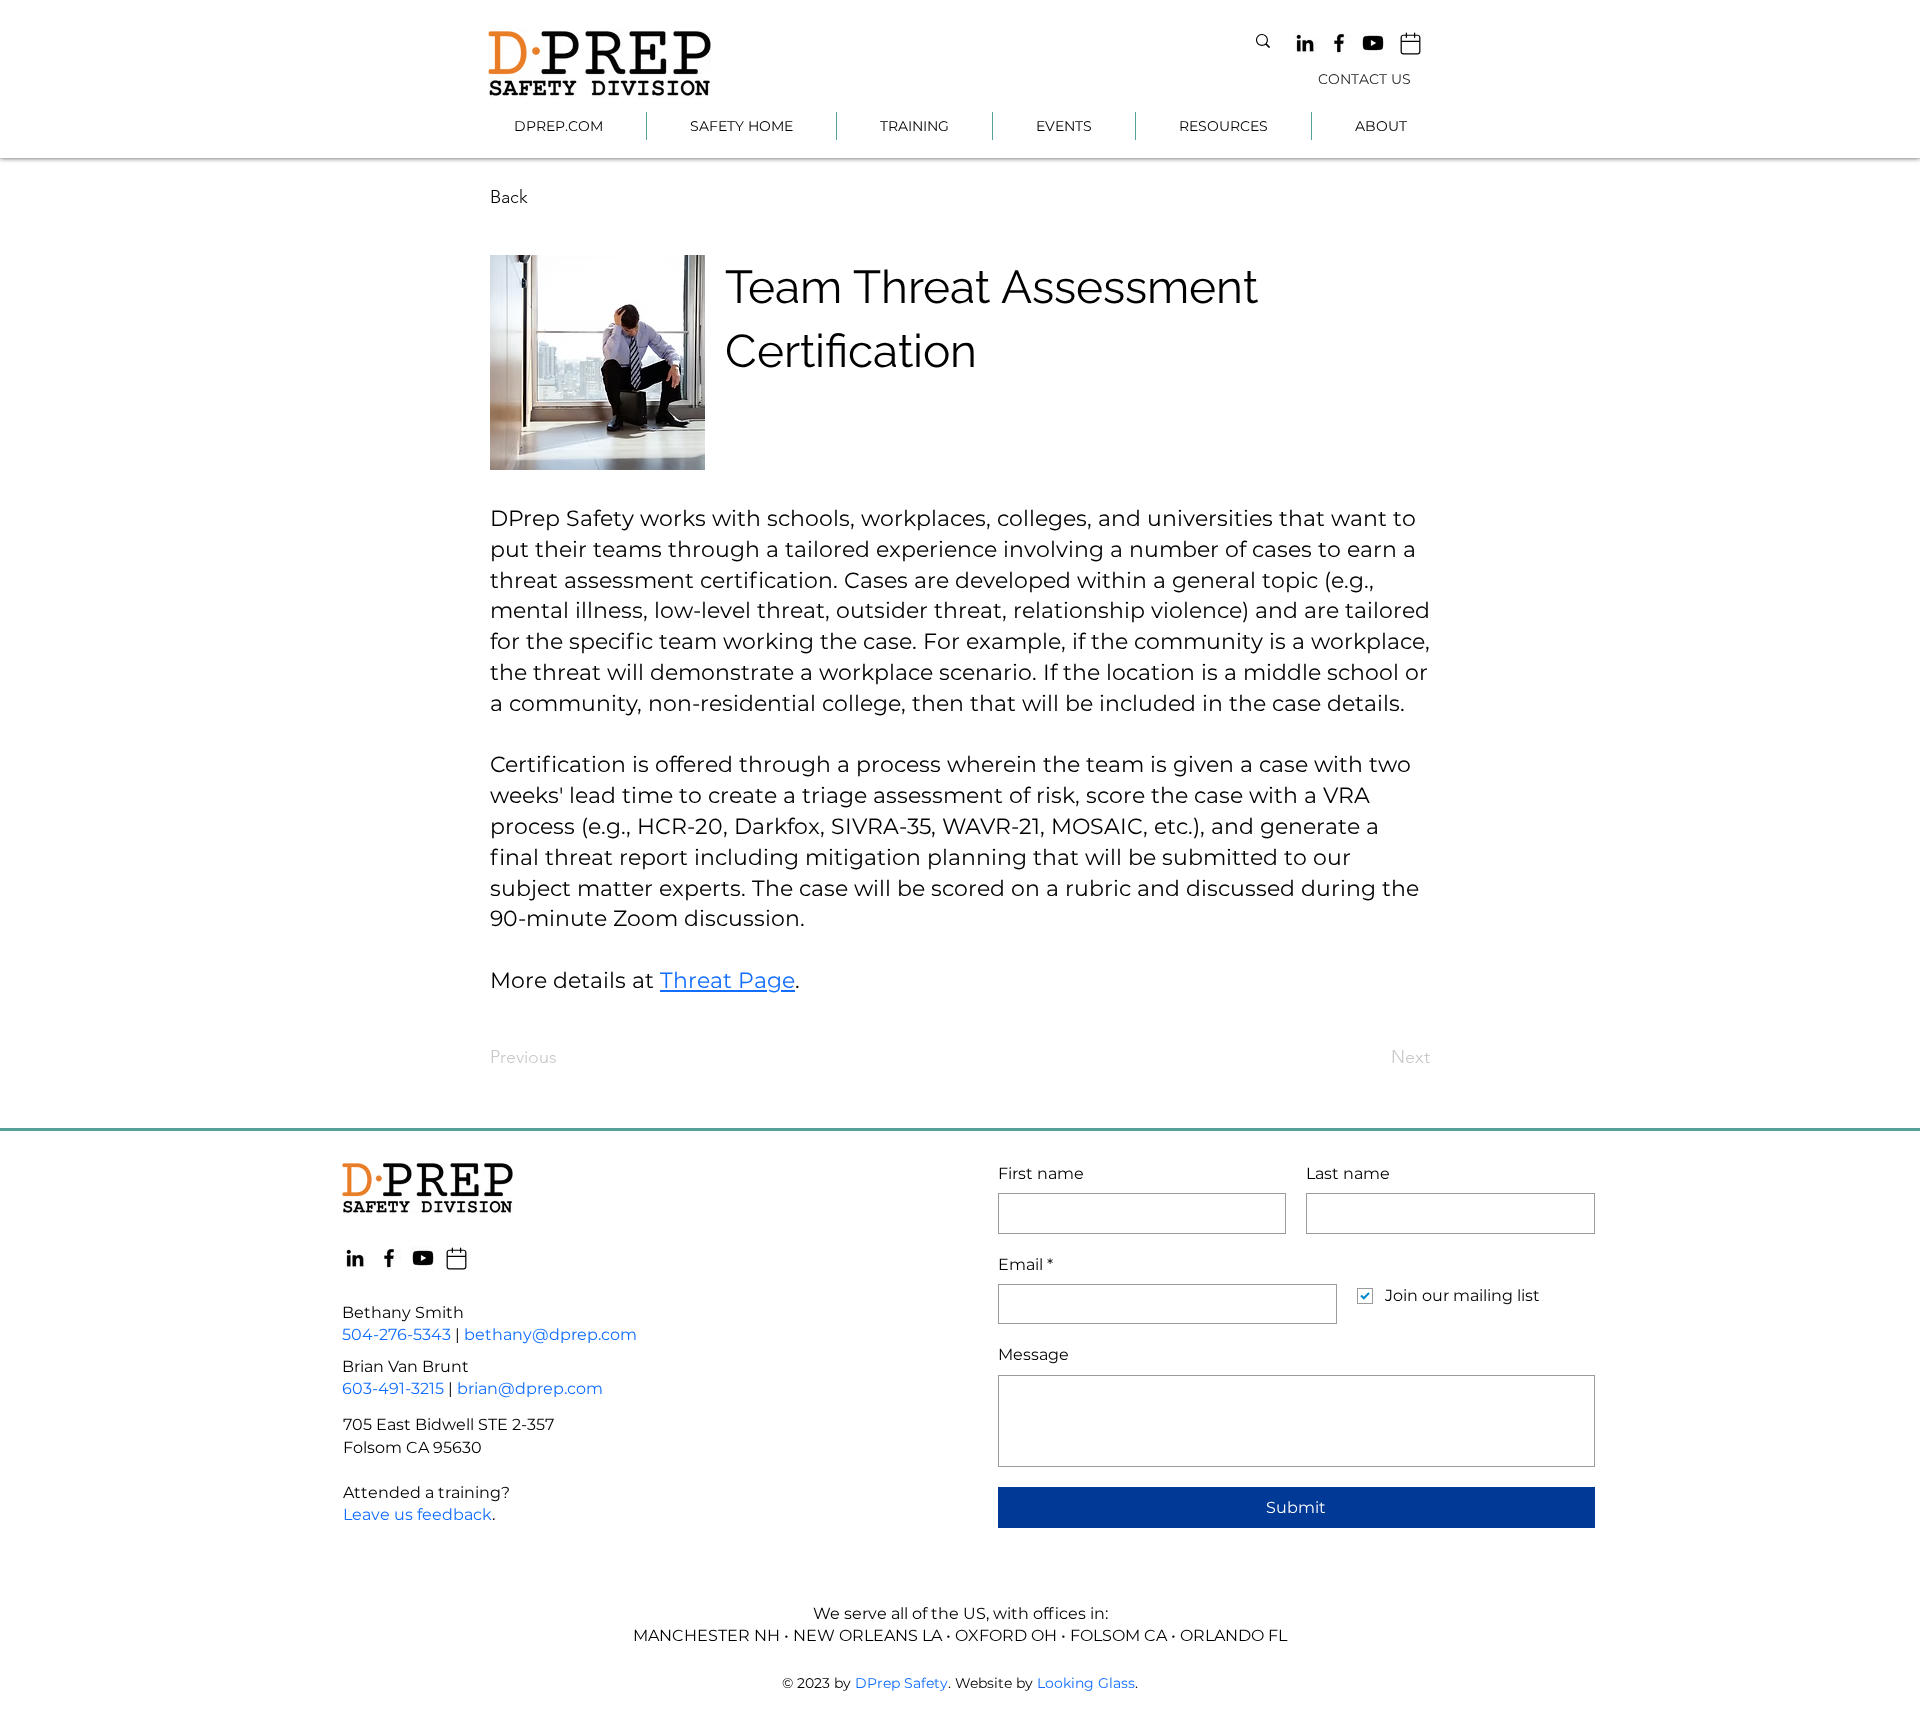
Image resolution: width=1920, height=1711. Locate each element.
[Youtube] (1373, 43)
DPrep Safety (901, 1683)
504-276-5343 (396, 1334)
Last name (1348, 1173)
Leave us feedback (417, 1514)
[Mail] (1410, 43)
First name (1041, 1173)
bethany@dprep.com (550, 1334)
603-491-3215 (393, 1388)
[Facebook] (1339, 43)
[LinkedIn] (1305, 43)
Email (1025, 1264)
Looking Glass (1086, 1683)
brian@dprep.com (530, 1388)
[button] (914, 126)
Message (1033, 1354)
